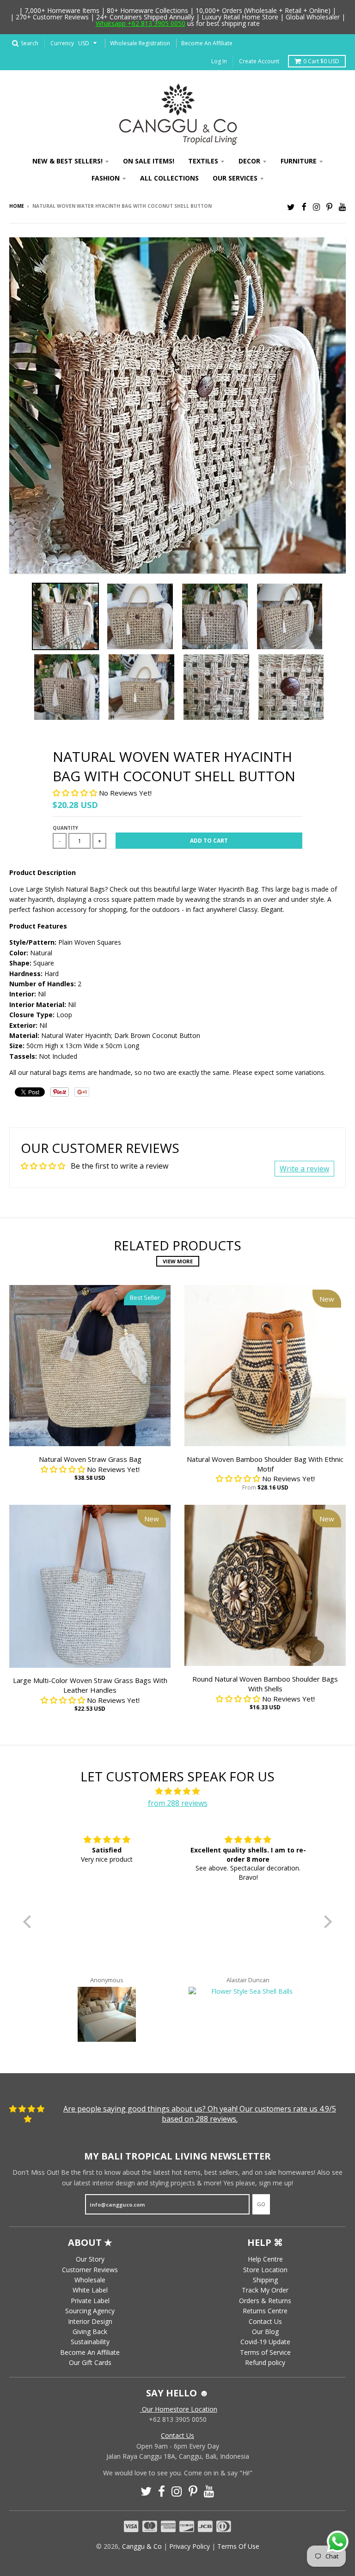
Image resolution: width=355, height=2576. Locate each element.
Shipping (265, 2280)
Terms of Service (265, 2352)
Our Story (90, 2259)
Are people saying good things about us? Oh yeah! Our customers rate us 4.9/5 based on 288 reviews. (200, 2114)
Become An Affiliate (207, 43)
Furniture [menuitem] (299, 161)
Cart (321, 61)
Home (17, 206)
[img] (177, 1792)
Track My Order (265, 2290)
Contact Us (265, 2321)
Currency (62, 43)
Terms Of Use (238, 2546)
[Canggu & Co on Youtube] (342, 207)
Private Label (90, 2301)
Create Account (259, 61)
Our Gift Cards (90, 2362)
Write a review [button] (304, 1169)
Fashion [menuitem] (106, 178)
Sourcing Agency (90, 2311)
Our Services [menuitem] (235, 178)
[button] (76, 793)
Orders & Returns (265, 2301)
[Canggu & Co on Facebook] (304, 207)
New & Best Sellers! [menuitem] (67, 161)
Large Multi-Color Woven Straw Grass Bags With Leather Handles (90, 1685)
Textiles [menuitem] (203, 161)
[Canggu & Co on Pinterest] (329, 207)
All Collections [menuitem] (169, 178)
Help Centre (265, 2259)
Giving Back (90, 2332)
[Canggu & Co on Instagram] (316, 207)
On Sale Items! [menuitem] (149, 161)
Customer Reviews (90, 2270)
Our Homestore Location (179, 2409)
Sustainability (90, 2342)
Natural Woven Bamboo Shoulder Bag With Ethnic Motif (265, 1464)
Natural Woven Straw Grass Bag (90, 1459)
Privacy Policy (190, 2546)
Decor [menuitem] (249, 161)
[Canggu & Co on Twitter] (291, 207)
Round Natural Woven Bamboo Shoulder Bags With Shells (265, 1684)
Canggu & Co (142, 2546)
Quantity (65, 828)
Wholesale (90, 2280)
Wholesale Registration (140, 43)
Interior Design (90, 2321)
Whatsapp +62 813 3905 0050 (141, 23)
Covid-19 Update (265, 2342)
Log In (219, 61)
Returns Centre (265, 2311)
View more (178, 1261)
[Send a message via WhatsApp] (338, 2542)
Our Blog (265, 2332)
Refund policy (265, 2362)
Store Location (265, 2270)
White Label (90, 2290)
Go (261, 2204)
